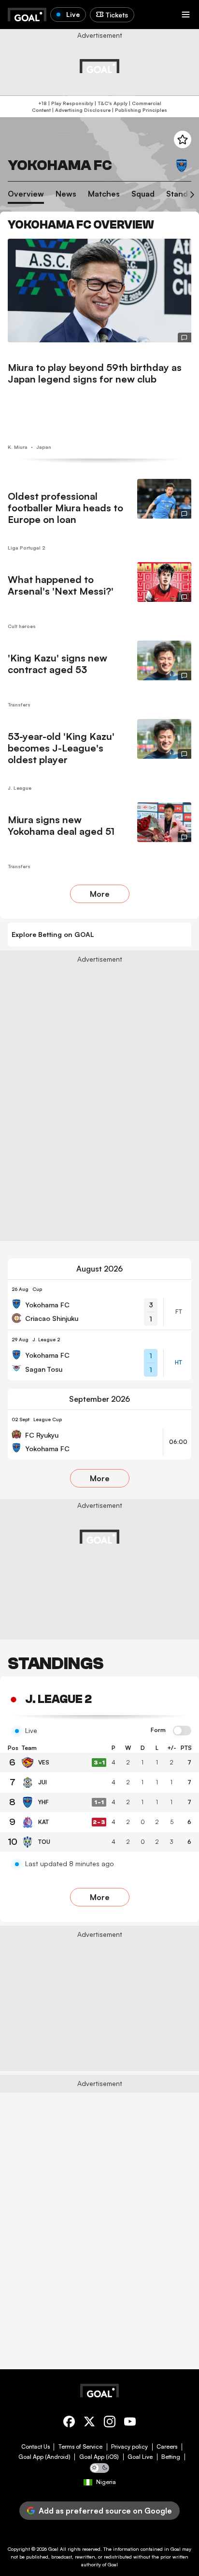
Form (158, 1730)
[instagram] (110, 2423)
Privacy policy (129, 2447)
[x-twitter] (89, 2423)
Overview (26, 194)
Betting (171, 2457)
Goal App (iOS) (99, 2457)
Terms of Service (80, 2447)
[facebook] (69, 2423)
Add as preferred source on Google (105, 2511)
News (66, 194)
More (100, 894)
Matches (104, 194)
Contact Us (36, 2447)
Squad (143, 194)
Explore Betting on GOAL (53, 934)
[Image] (99, 291)
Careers (167, 2447)
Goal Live (140, 2457)
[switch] (182, 1731)
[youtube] (130, 2423)
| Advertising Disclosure (81, 110)
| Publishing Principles (139, 110)
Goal (53, 2549)
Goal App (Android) (44, 2457)
